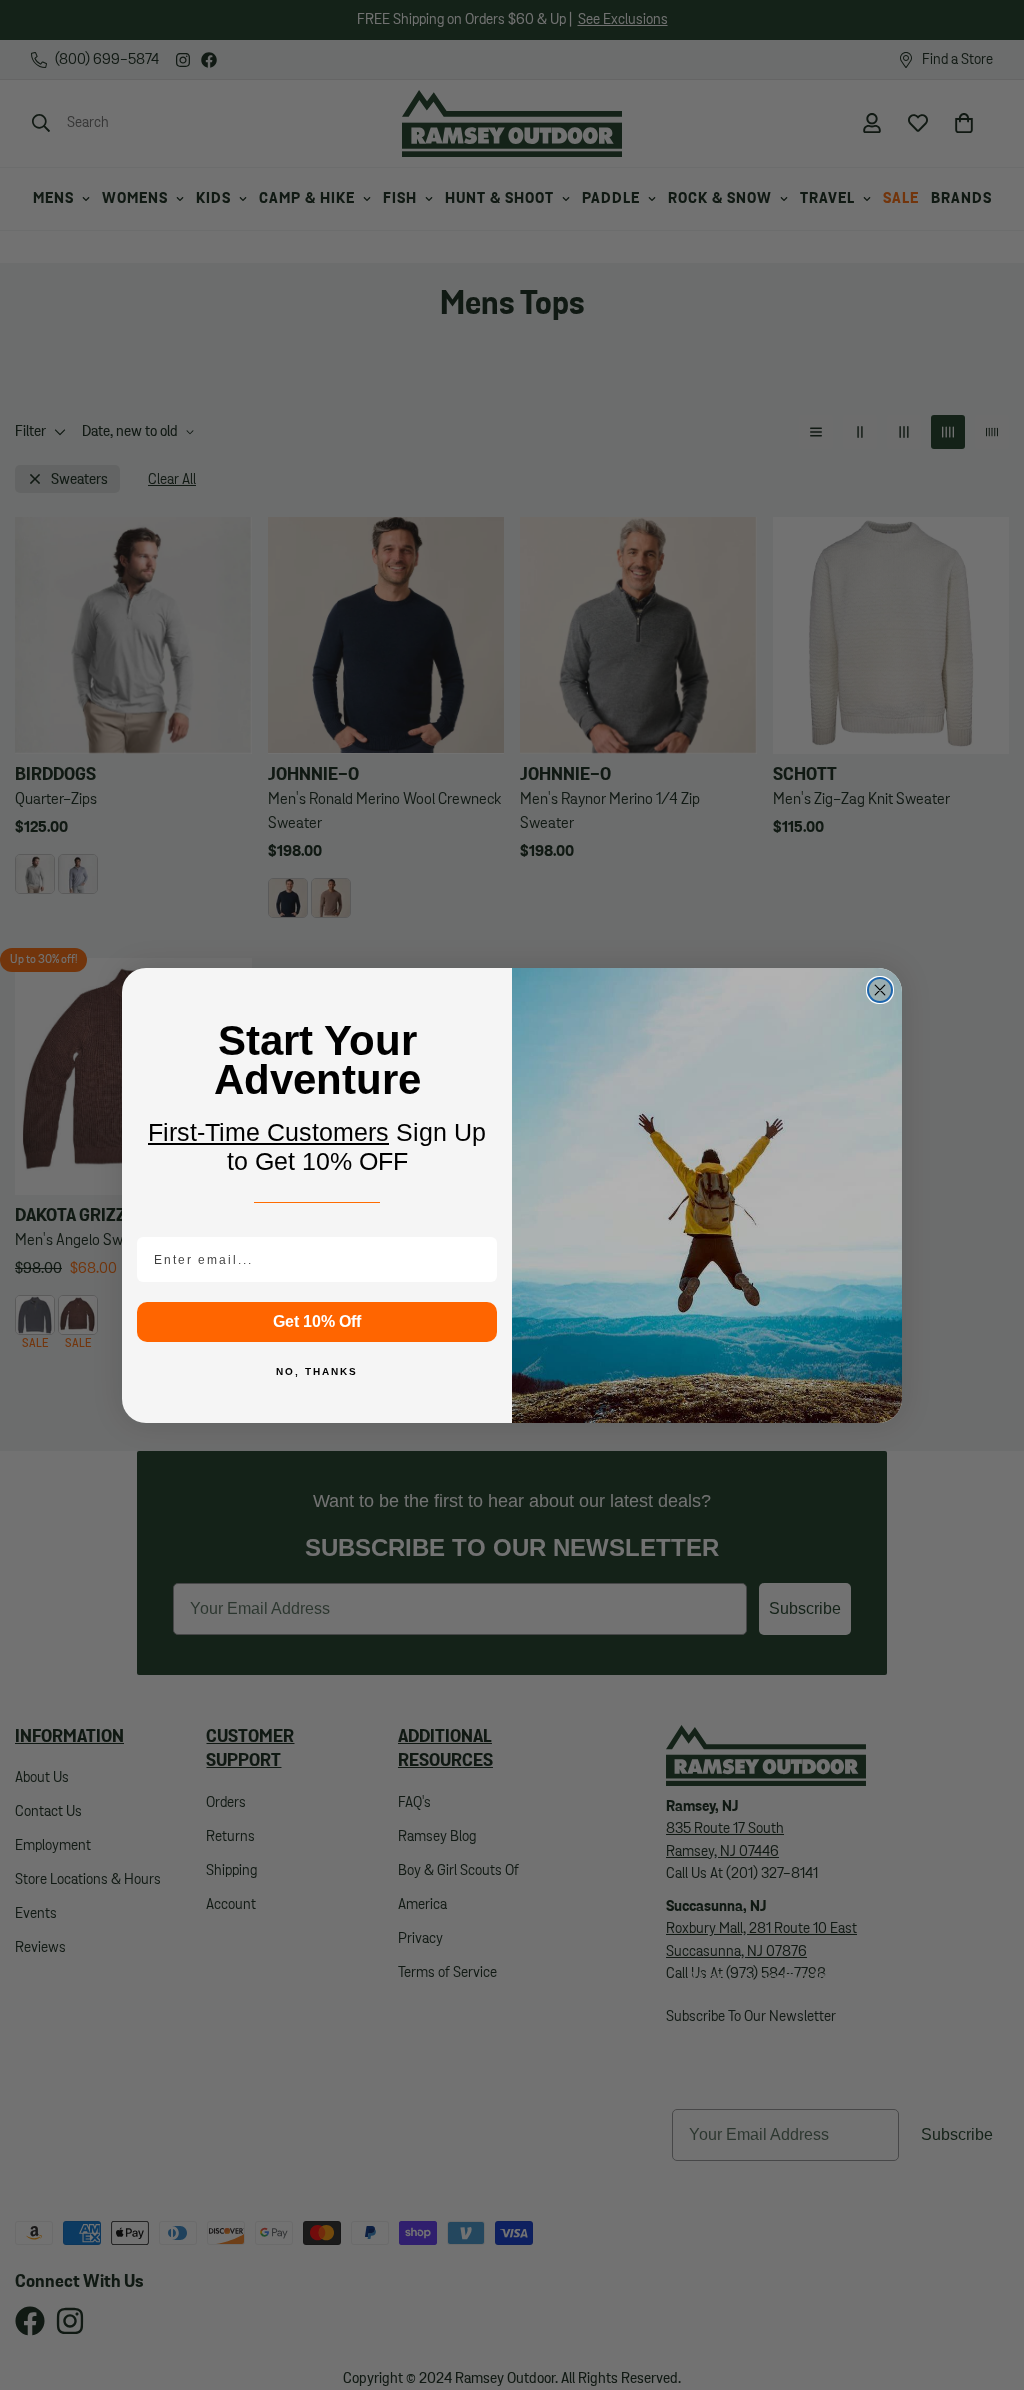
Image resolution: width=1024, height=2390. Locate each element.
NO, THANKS (317, 1371)
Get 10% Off (317, 1321)
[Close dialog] (880, 990)
